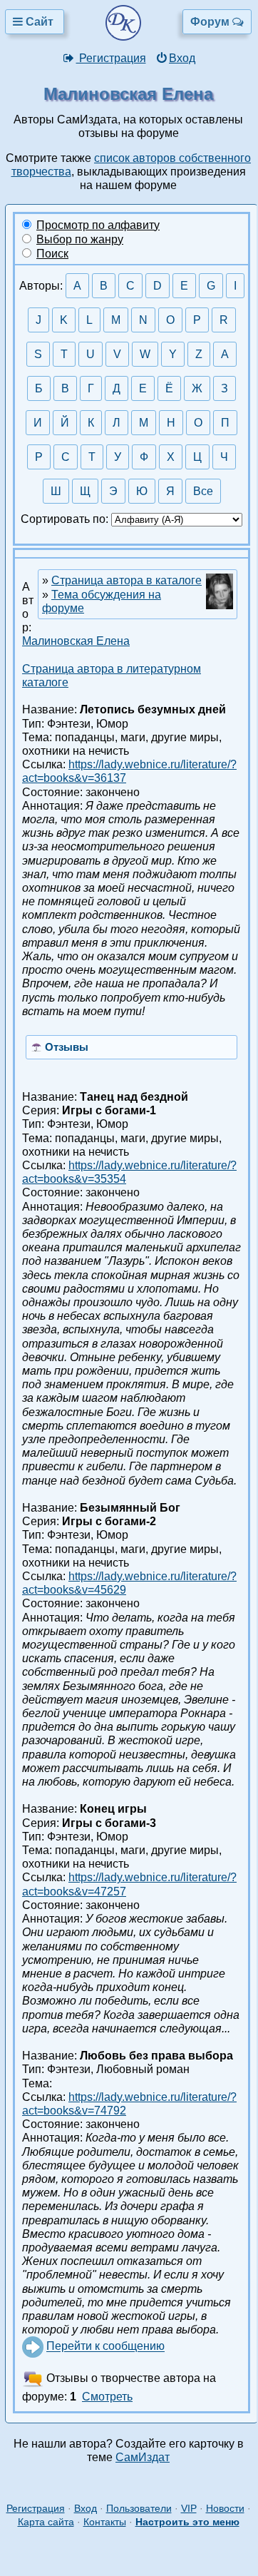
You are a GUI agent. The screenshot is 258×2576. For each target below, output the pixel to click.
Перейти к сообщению (105, 2347)
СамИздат (143, 2457)
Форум (211, 22)
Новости (225, 2508)
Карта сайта (46, 2522)
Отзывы (67, 1047)
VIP (189, 2508)
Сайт (40, 22)
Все (203, 491)
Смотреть (107, 2397)
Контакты (105, 2522)
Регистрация (111, 58)
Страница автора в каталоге (127, 580)
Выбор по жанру (80, 239)
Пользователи (139, 2508)
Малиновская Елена (76, 641)
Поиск (52, 254)
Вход (182, 58)
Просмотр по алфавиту (98, 225)
